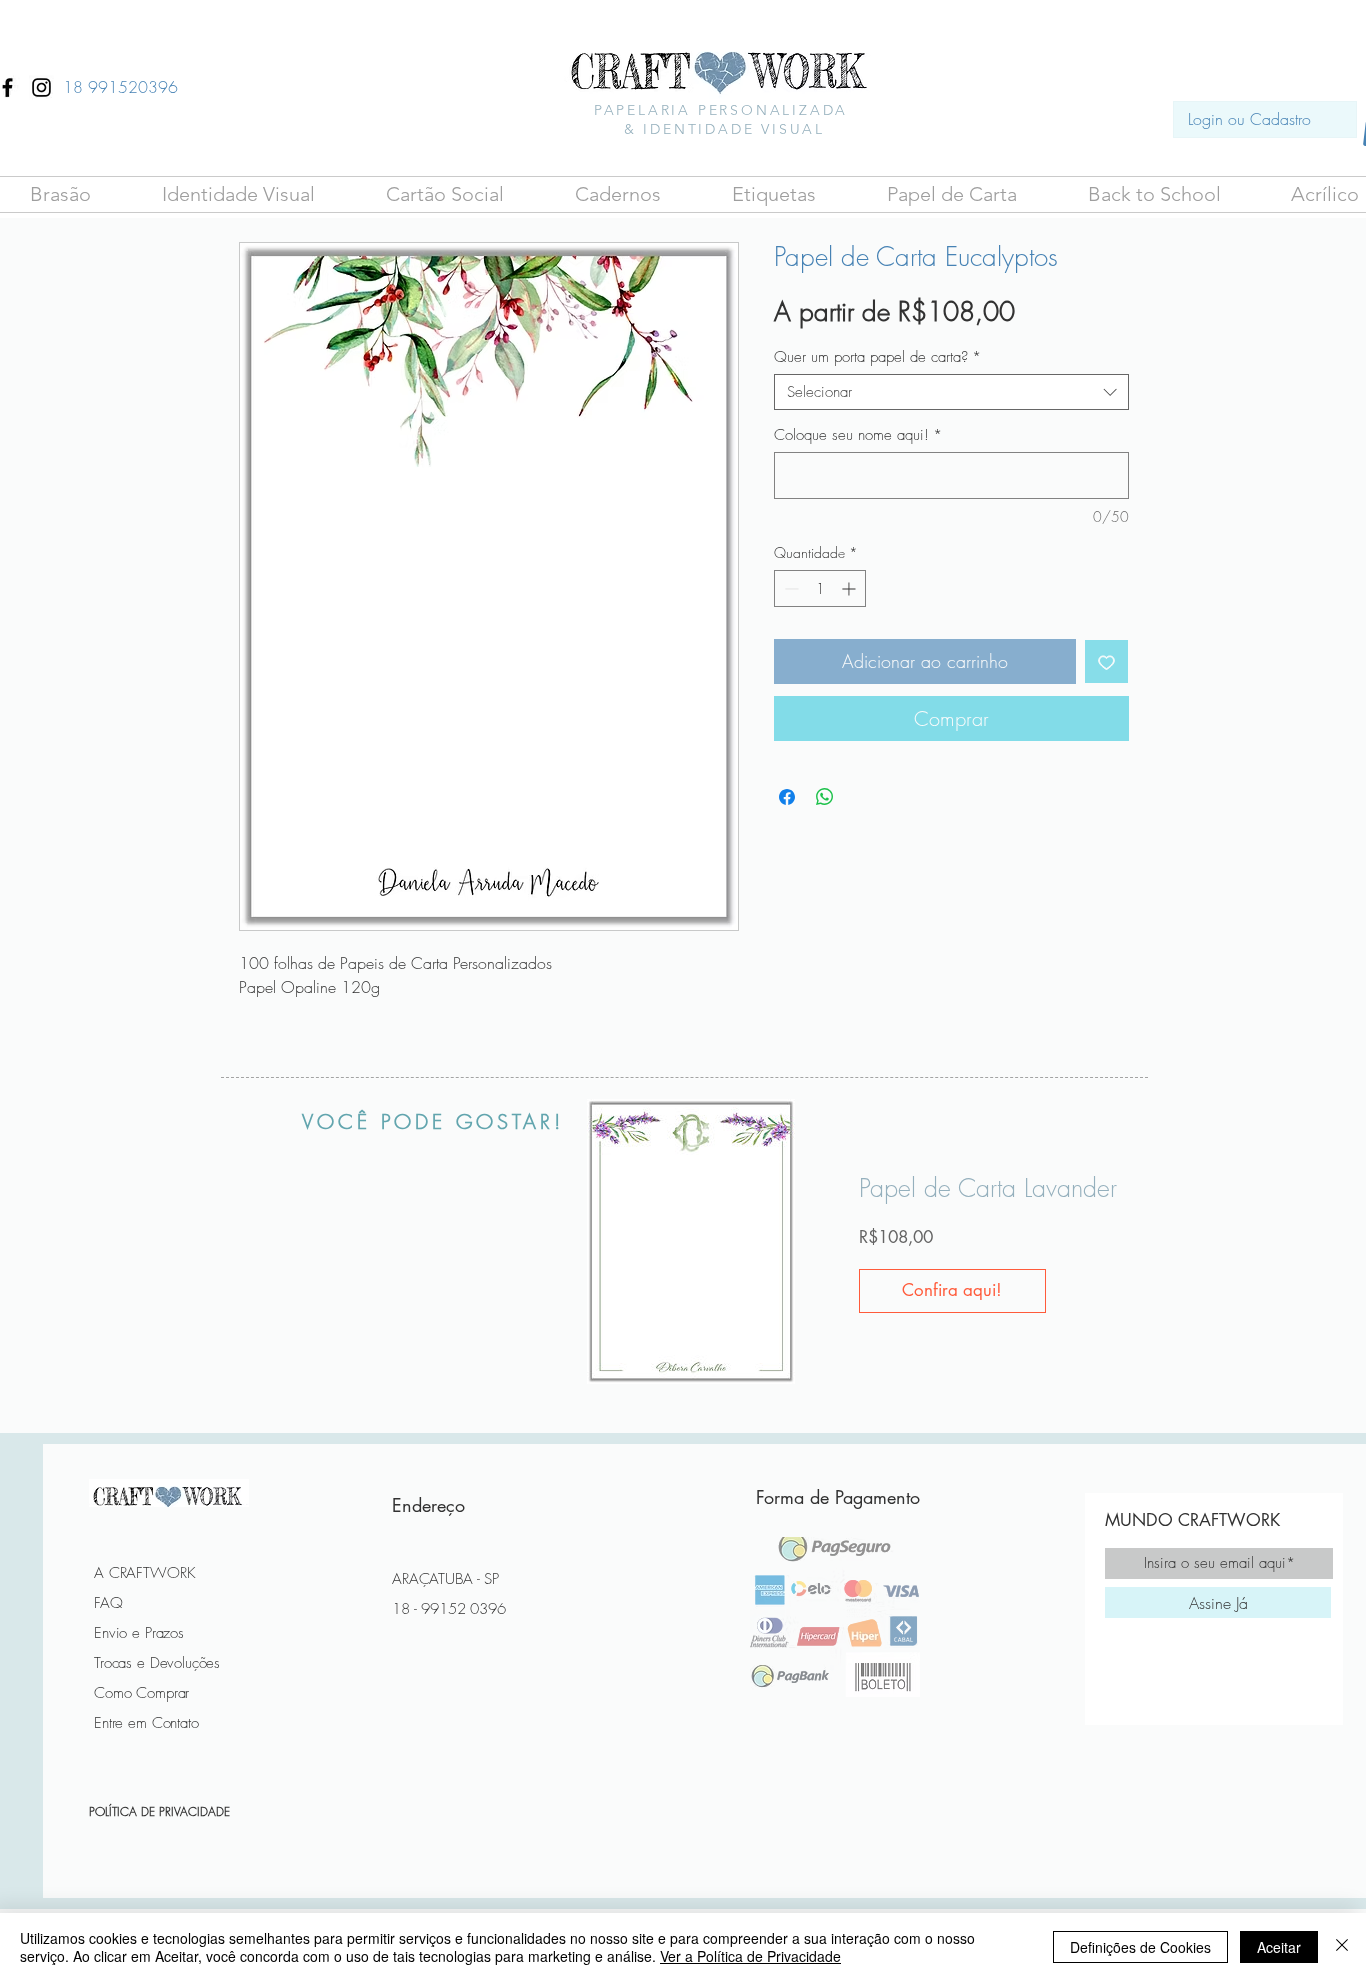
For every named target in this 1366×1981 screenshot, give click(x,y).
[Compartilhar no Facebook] (787, 797)
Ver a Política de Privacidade (750, 1956)
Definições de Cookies (1140, 1947)
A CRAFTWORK (144, 1573)
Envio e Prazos (139, 1633)
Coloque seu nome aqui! (858, 435)
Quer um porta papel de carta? (877, 357)
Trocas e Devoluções (157, 1663)
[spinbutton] (820, 588)
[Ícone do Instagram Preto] (41, 87)
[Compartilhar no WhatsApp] (825, 797)
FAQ (108, 1603)
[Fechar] (1342, 1947)
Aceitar (1279, 1947)
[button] (444, 194)
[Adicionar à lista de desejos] (1106, 661)
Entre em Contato (146, 1723)
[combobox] (951, 392)
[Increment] (850, 588)
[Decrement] (789, 588)
